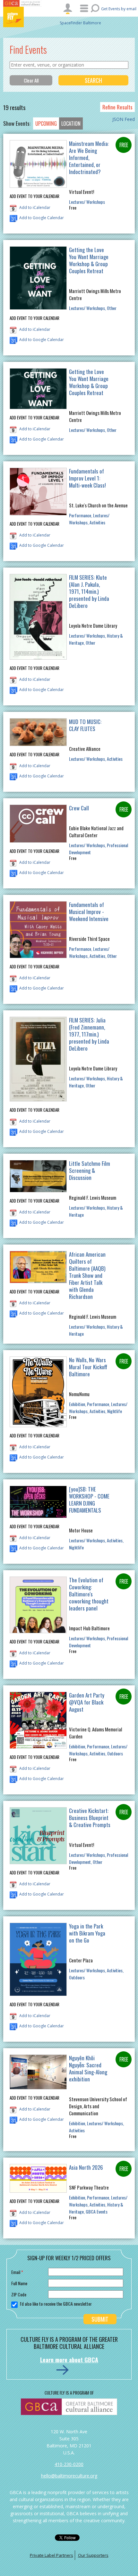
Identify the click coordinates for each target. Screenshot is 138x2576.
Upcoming (46, 123)
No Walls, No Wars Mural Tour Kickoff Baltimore (88, 1367)
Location (71, 123)
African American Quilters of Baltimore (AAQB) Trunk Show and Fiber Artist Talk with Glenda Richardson (87, 1275)
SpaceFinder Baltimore (80, 23)
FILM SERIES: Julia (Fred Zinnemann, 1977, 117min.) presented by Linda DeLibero (89, 1034)
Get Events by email (119, 9)
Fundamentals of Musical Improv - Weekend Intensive (89, 912)
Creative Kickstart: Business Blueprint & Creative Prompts (90, 1818)
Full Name (19, 2283)
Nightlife (115, 1411)
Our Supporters (93, 2555)
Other (112, 308)
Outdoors (115, 1753)
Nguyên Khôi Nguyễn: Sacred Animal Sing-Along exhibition (88, 2068)
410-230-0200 (69, 2464)
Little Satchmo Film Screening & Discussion (90, 1170)
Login (68, 9)
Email (17, 2272)
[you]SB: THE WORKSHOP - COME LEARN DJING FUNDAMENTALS (89, 1500)
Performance (80, 515)
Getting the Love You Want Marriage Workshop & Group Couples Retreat (89, 260)
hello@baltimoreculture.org (69, 2476)
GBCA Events (97, 2211)
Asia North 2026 (86, 2167)
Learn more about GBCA (69, 2360)
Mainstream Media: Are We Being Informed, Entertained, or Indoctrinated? (89, 158)
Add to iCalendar (35, 207)
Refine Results (117, 107)
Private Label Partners (52, 2555)
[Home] (22, 17)
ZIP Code (19, 2294)
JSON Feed (124, 119)
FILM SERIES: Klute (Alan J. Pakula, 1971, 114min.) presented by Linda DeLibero (89, 591)
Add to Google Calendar (42, 218)
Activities (97, 522)
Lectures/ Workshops (87, 202)
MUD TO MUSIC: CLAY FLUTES (85, 725)
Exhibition (77, 1404)
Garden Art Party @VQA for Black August (87, 1702)
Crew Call (79, 808)
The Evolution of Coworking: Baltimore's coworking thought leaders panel (89, 1594)
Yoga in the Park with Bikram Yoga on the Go (87, 1933)
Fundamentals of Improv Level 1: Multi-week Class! (87, 478)
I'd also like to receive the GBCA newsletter (56, 2304)
